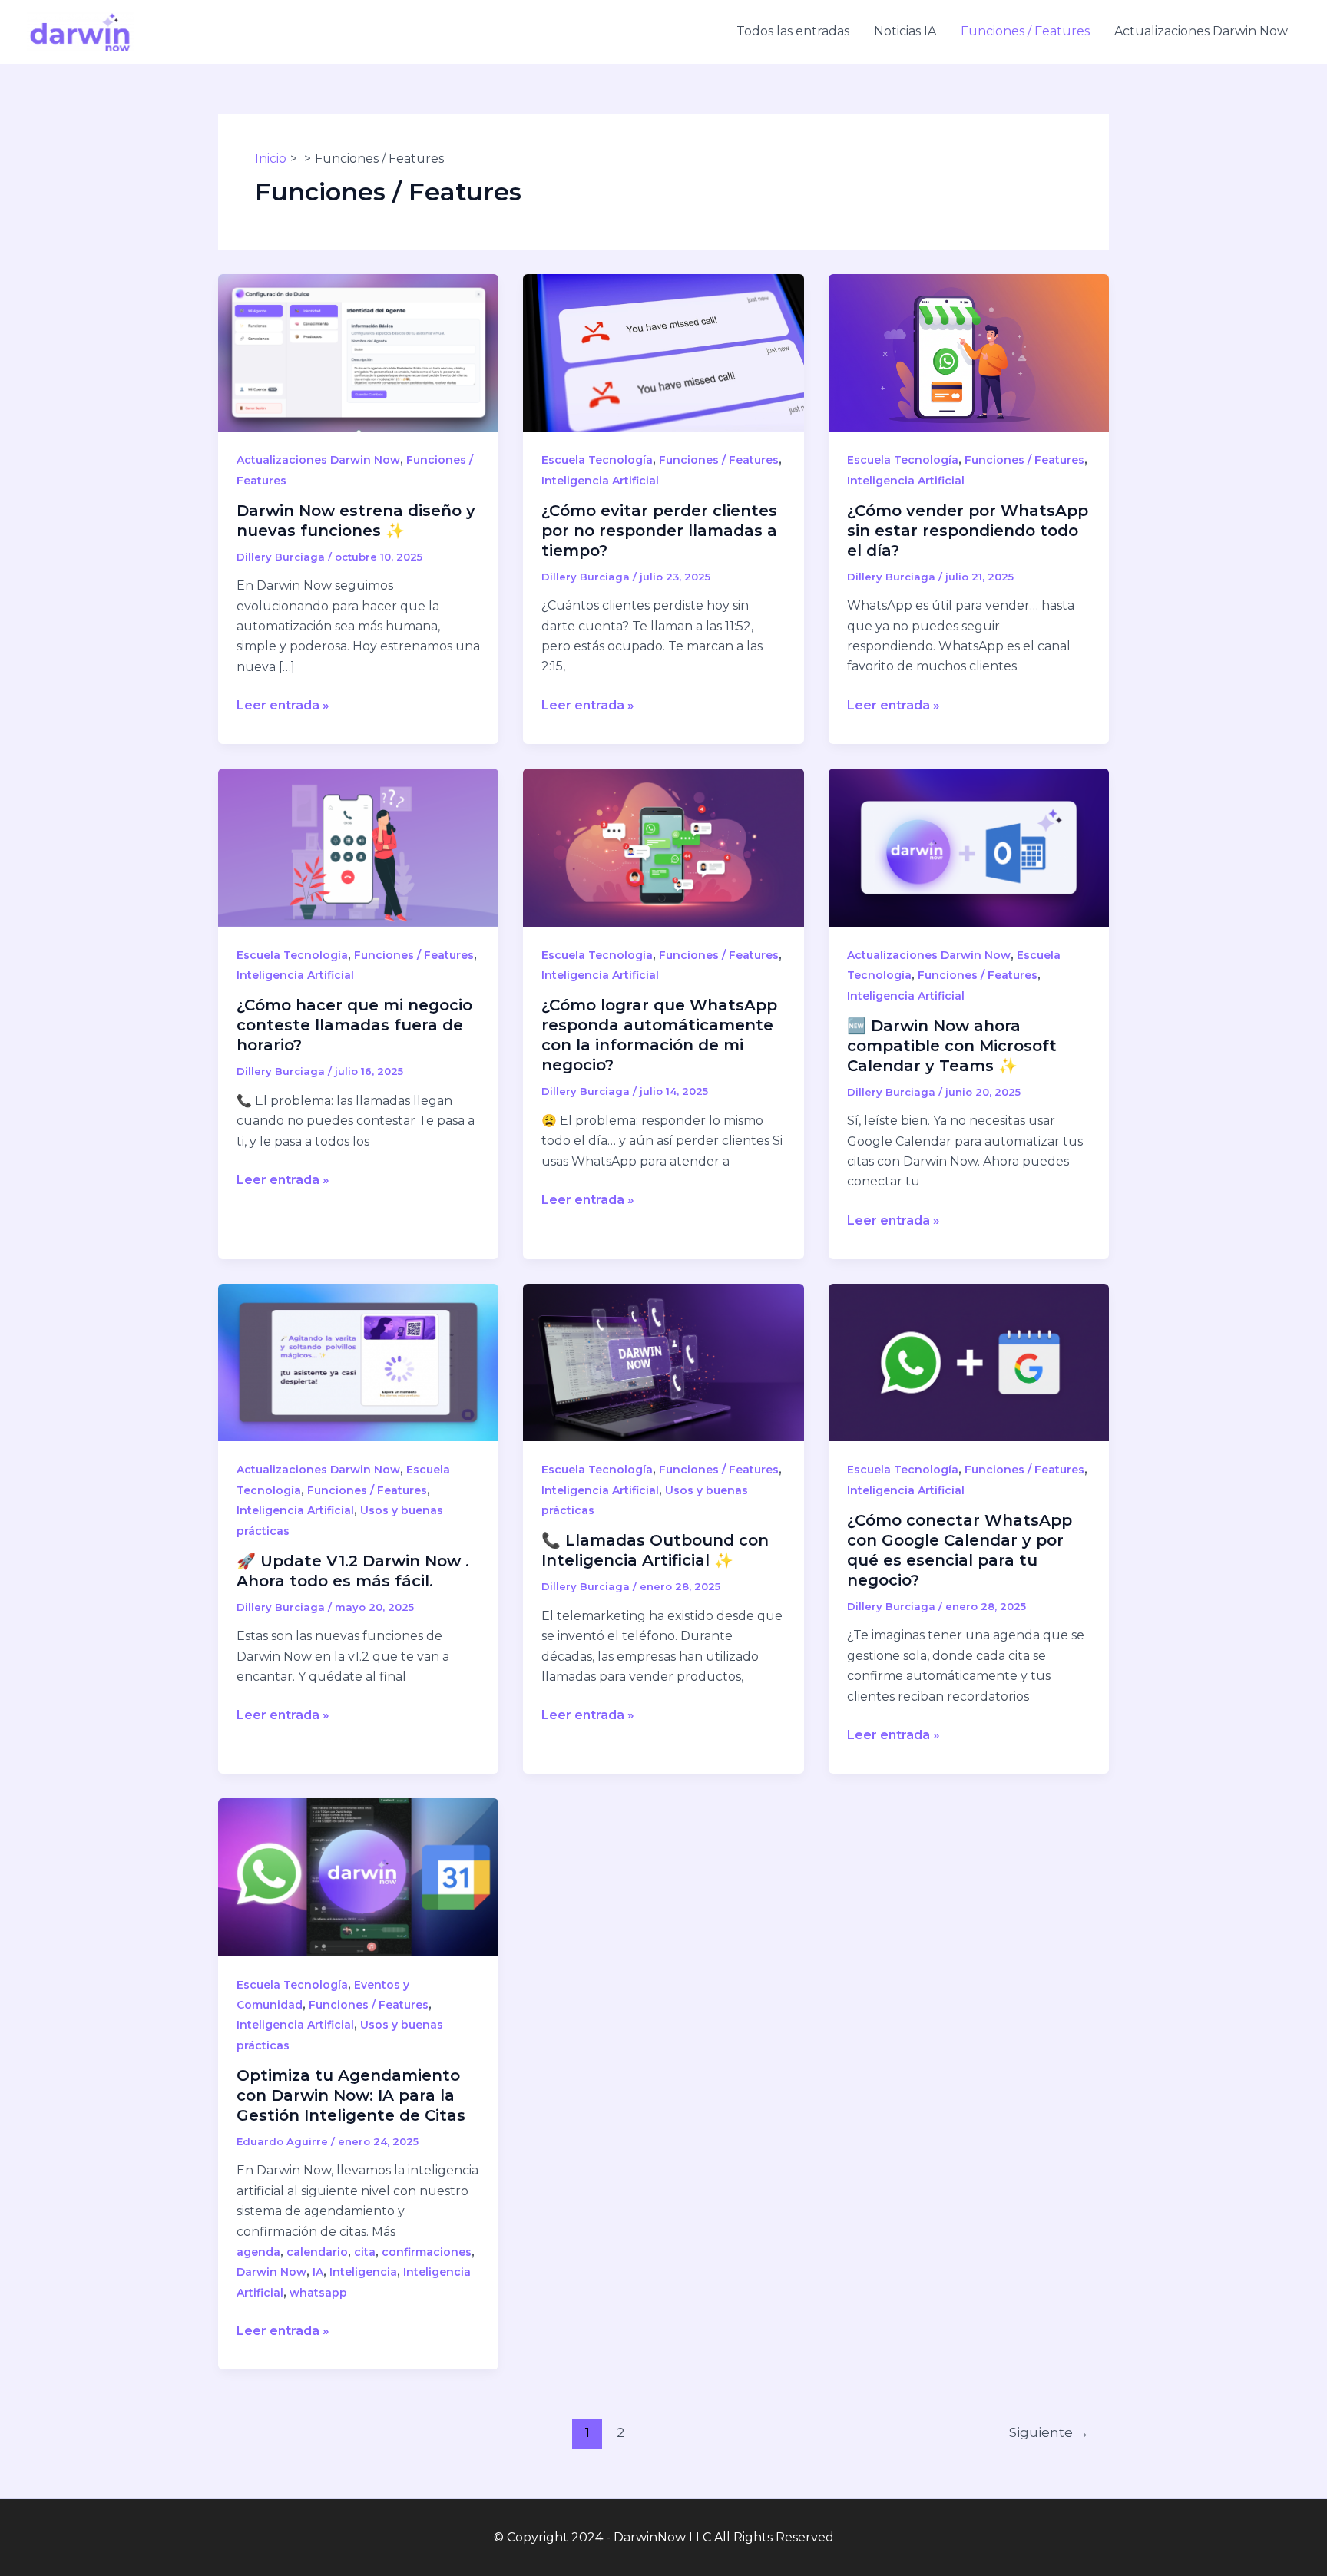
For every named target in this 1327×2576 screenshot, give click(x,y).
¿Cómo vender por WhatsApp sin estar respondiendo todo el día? (968, 531)
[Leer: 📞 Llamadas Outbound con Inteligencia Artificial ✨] (663, 1362)
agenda (258, 2252)
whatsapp (318, 2293)
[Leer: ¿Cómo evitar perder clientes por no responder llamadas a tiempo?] (663, 352)
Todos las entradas (793, 31)
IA (318, 2272)
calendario (317, 2252)
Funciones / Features (1025, 31)
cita (365, 2252)
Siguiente (1049, 2432)
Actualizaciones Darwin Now (1201, 31)
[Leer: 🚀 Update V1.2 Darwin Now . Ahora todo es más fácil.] (358, 1362)
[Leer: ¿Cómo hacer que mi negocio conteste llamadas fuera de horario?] (358, 847)
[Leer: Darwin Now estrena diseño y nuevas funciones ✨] (358, 352)
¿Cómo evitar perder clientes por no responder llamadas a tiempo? (659, 531)
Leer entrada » (283, 706)
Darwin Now (271, 2272)
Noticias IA (905, 31)
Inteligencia (363, 2272)
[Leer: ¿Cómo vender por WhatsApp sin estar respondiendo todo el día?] (969, 352)
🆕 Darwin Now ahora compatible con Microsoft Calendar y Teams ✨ (952, 1046)
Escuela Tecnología (597, 460)
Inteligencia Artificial (600, 481)
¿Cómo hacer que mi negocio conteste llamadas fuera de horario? (354, 1025)
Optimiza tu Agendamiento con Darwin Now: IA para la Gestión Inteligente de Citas (351, 2095)
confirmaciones (427, 2252)
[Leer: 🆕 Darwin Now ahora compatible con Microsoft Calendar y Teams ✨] (969, 847)
